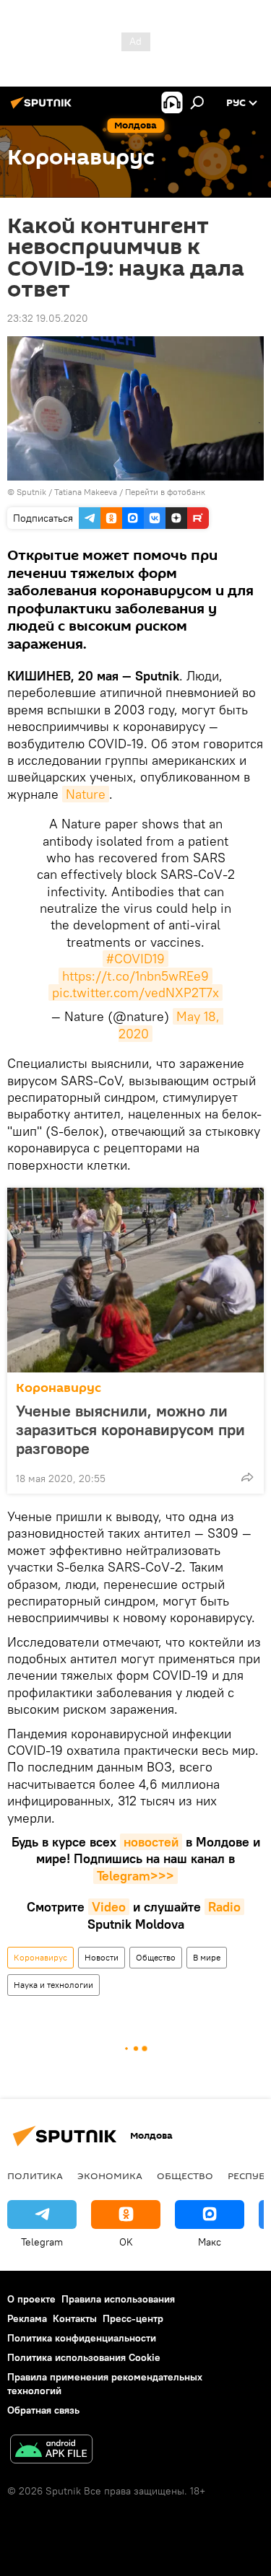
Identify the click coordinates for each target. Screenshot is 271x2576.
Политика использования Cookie (84, 2357)
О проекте (31, 2299)
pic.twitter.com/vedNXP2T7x (135, 993)
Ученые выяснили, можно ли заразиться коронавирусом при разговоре (130, 1429)
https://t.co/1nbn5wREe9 (135, 976)
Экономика (110, 2176)
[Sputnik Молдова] (43, 108)
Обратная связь (43, 2410)
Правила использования (118, 2299)
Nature (86, 794)
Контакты (75, 2318)
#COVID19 (135, 959)
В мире (207, 1957)
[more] (247, 1477)
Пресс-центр (133, 2318)
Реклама (27, 2318)
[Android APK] (51, 2451)
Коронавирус (59, 1388)
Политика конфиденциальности (82, 2338)
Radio (224, 1907)
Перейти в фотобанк (165, 492)
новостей (151, 1842)
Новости (102, 1957)
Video (109, 1907)
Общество (156, 1957)
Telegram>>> (135, 1876)
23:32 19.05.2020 (48, 318)
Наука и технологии (53, 1985)
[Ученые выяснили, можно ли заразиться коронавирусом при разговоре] (135, 1280)
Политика (35, 2176)
